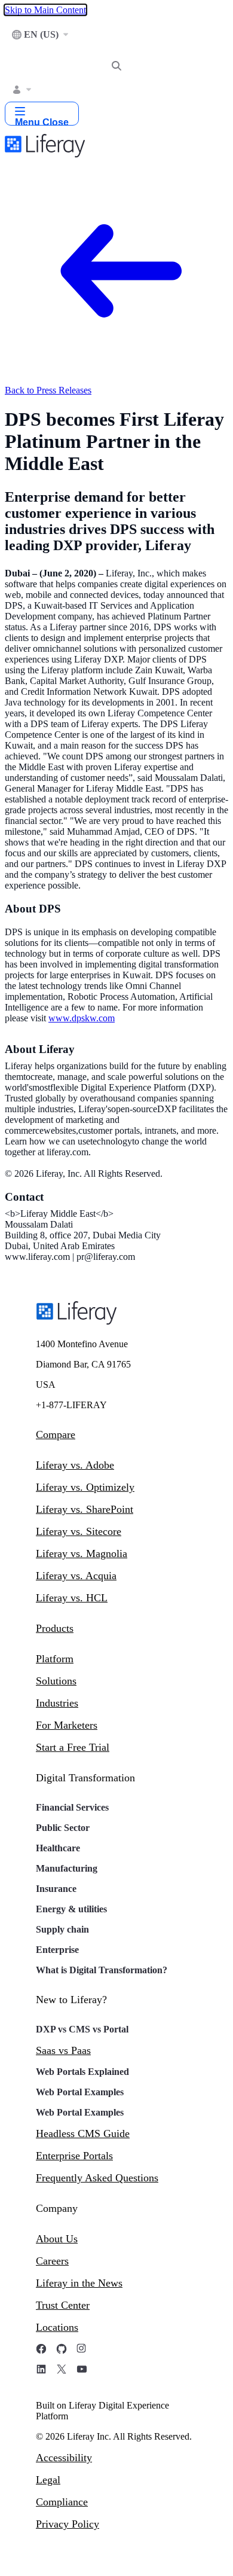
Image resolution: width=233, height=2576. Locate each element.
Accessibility (64, 2458)
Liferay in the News (79, 2283)
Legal (48, 2480)
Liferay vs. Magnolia (82, 1553)
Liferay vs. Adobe (75, 1465)
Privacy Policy (68, 2524)
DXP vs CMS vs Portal (82, 2029)
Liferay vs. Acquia (76, 1576)
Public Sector (63, 1828)
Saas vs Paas (63, 2050)
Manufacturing (67, 1868)
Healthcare (58, 1848)
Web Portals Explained (82, 2072)
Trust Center (63, 2305)
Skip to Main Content (45, 10)
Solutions (56, 1681)
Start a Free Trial (73, 1747)
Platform (55, 1659)
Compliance (62, 2502)
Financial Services (72, 1807)
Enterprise (57, 1950)
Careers (52, 2261)
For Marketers (67, 1725)
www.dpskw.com (82, 1018)
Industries (57, 1703)
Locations (57, 2327)
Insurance (56, 1889)
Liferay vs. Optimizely (85, 1487)
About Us (57, 2239)
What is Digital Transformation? (102, 1970)
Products (55, 1628)
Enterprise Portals (74, 2156)
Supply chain (62, 1929)
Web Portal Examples (80, 2092)
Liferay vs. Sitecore (79, 1531)
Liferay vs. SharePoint (85, 1509)
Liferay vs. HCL (72, 1598)
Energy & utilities (71, 1909)
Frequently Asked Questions (97, 2178)
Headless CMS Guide (83, 2134)
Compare (56, 1434)
